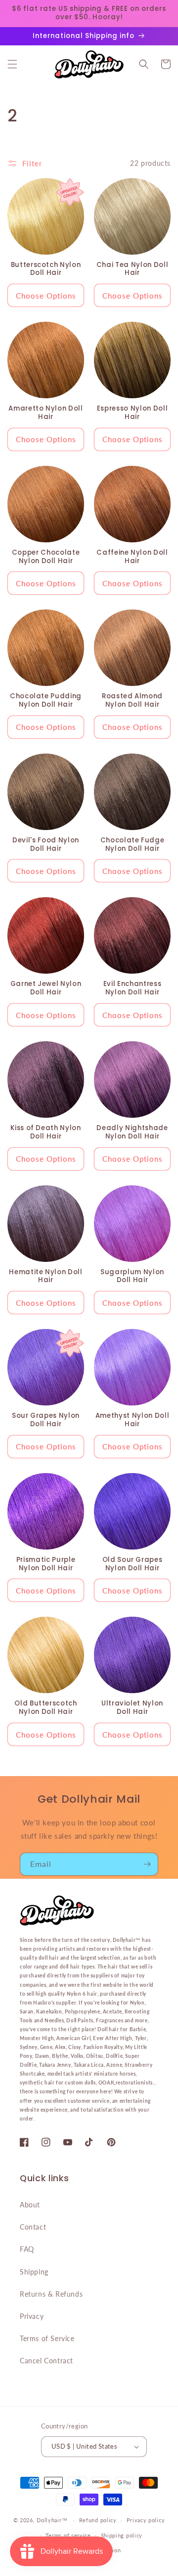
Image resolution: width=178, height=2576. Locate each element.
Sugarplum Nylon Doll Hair (132, 1277)
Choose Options (46, 296)
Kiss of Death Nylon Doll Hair (46, 1133)
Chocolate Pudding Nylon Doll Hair (46, 701)
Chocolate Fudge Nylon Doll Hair (133, 845)
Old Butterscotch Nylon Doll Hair (46, 1708)
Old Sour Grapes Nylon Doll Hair (133, 1564)
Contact (33, 2227)
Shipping (34, 2272)
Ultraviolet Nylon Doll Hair (132, 1708)
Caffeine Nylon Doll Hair (132, 557)
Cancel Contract (46, 2361)
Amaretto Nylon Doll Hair (46, 413)
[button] (12, 64)
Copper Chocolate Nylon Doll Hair (46, 557)
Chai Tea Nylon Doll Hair (133, 269)
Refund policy (98, 2520)
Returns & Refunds (51, 2294)
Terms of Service (47, 2338)
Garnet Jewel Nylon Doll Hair (46, 988)
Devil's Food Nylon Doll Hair (46, 845)
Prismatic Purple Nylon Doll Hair (46, 1564)
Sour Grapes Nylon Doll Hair (46, 1420)
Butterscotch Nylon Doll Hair (46, 269)
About (30, 2205)
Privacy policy (146, 2520)
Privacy (32, 2316)
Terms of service (68, 2535)
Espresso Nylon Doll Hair (133, 413)
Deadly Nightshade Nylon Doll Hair (132, 1133)
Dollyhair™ (52, 2520)
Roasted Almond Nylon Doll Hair (132, 701)
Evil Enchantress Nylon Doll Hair (133, 988)
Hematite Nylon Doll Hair (46, 1277)
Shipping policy (122, 2535)
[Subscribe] (147, 1864)
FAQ (27, 2249)
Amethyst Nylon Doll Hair (133, 1420)
